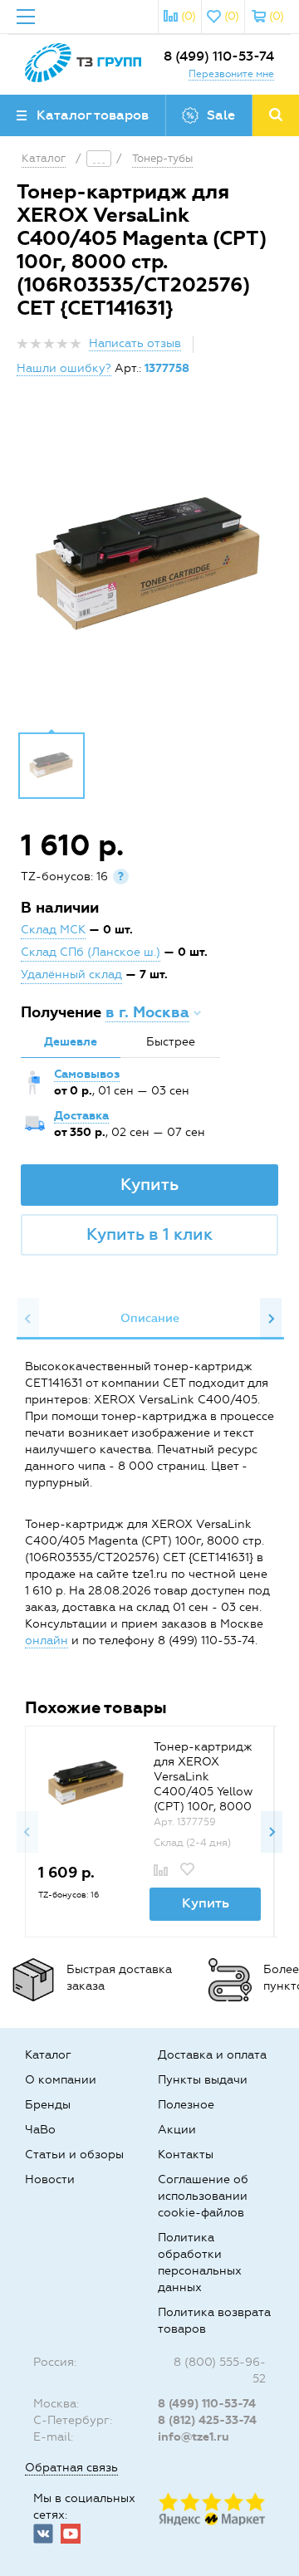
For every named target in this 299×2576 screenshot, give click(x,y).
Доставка (81, 1116)
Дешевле (71, 1042)
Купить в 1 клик (149, 1234)
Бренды (48, 2105)
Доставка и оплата (212, 2055)
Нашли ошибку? (64, 368)
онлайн (47, 1641)
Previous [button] (28, 1319)
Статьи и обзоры (74, 2155)
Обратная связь (71, 2468)
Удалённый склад (71, 975)
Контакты (186, 2155)
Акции (177, 2130)
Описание (150, 1318)
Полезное (186, 2105)
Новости (50, 2179)
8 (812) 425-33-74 (207, 2420)
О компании (61, 2080)
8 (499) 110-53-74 (219, 56)
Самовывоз (87, 1074)
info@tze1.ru (194, 2437)
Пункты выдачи (203, 2080)
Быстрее (171, 1042)
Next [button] (271, 1319)
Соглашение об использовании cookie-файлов (203, 2196)
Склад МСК (53, 930)
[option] (149, 566)
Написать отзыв (135, 343)
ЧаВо (40, 2130)
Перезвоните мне (231, 74)
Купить (149, 1184)
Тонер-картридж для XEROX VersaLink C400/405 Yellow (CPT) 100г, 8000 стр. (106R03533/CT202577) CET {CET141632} (205, 1807)
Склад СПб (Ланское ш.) (91, 952)
